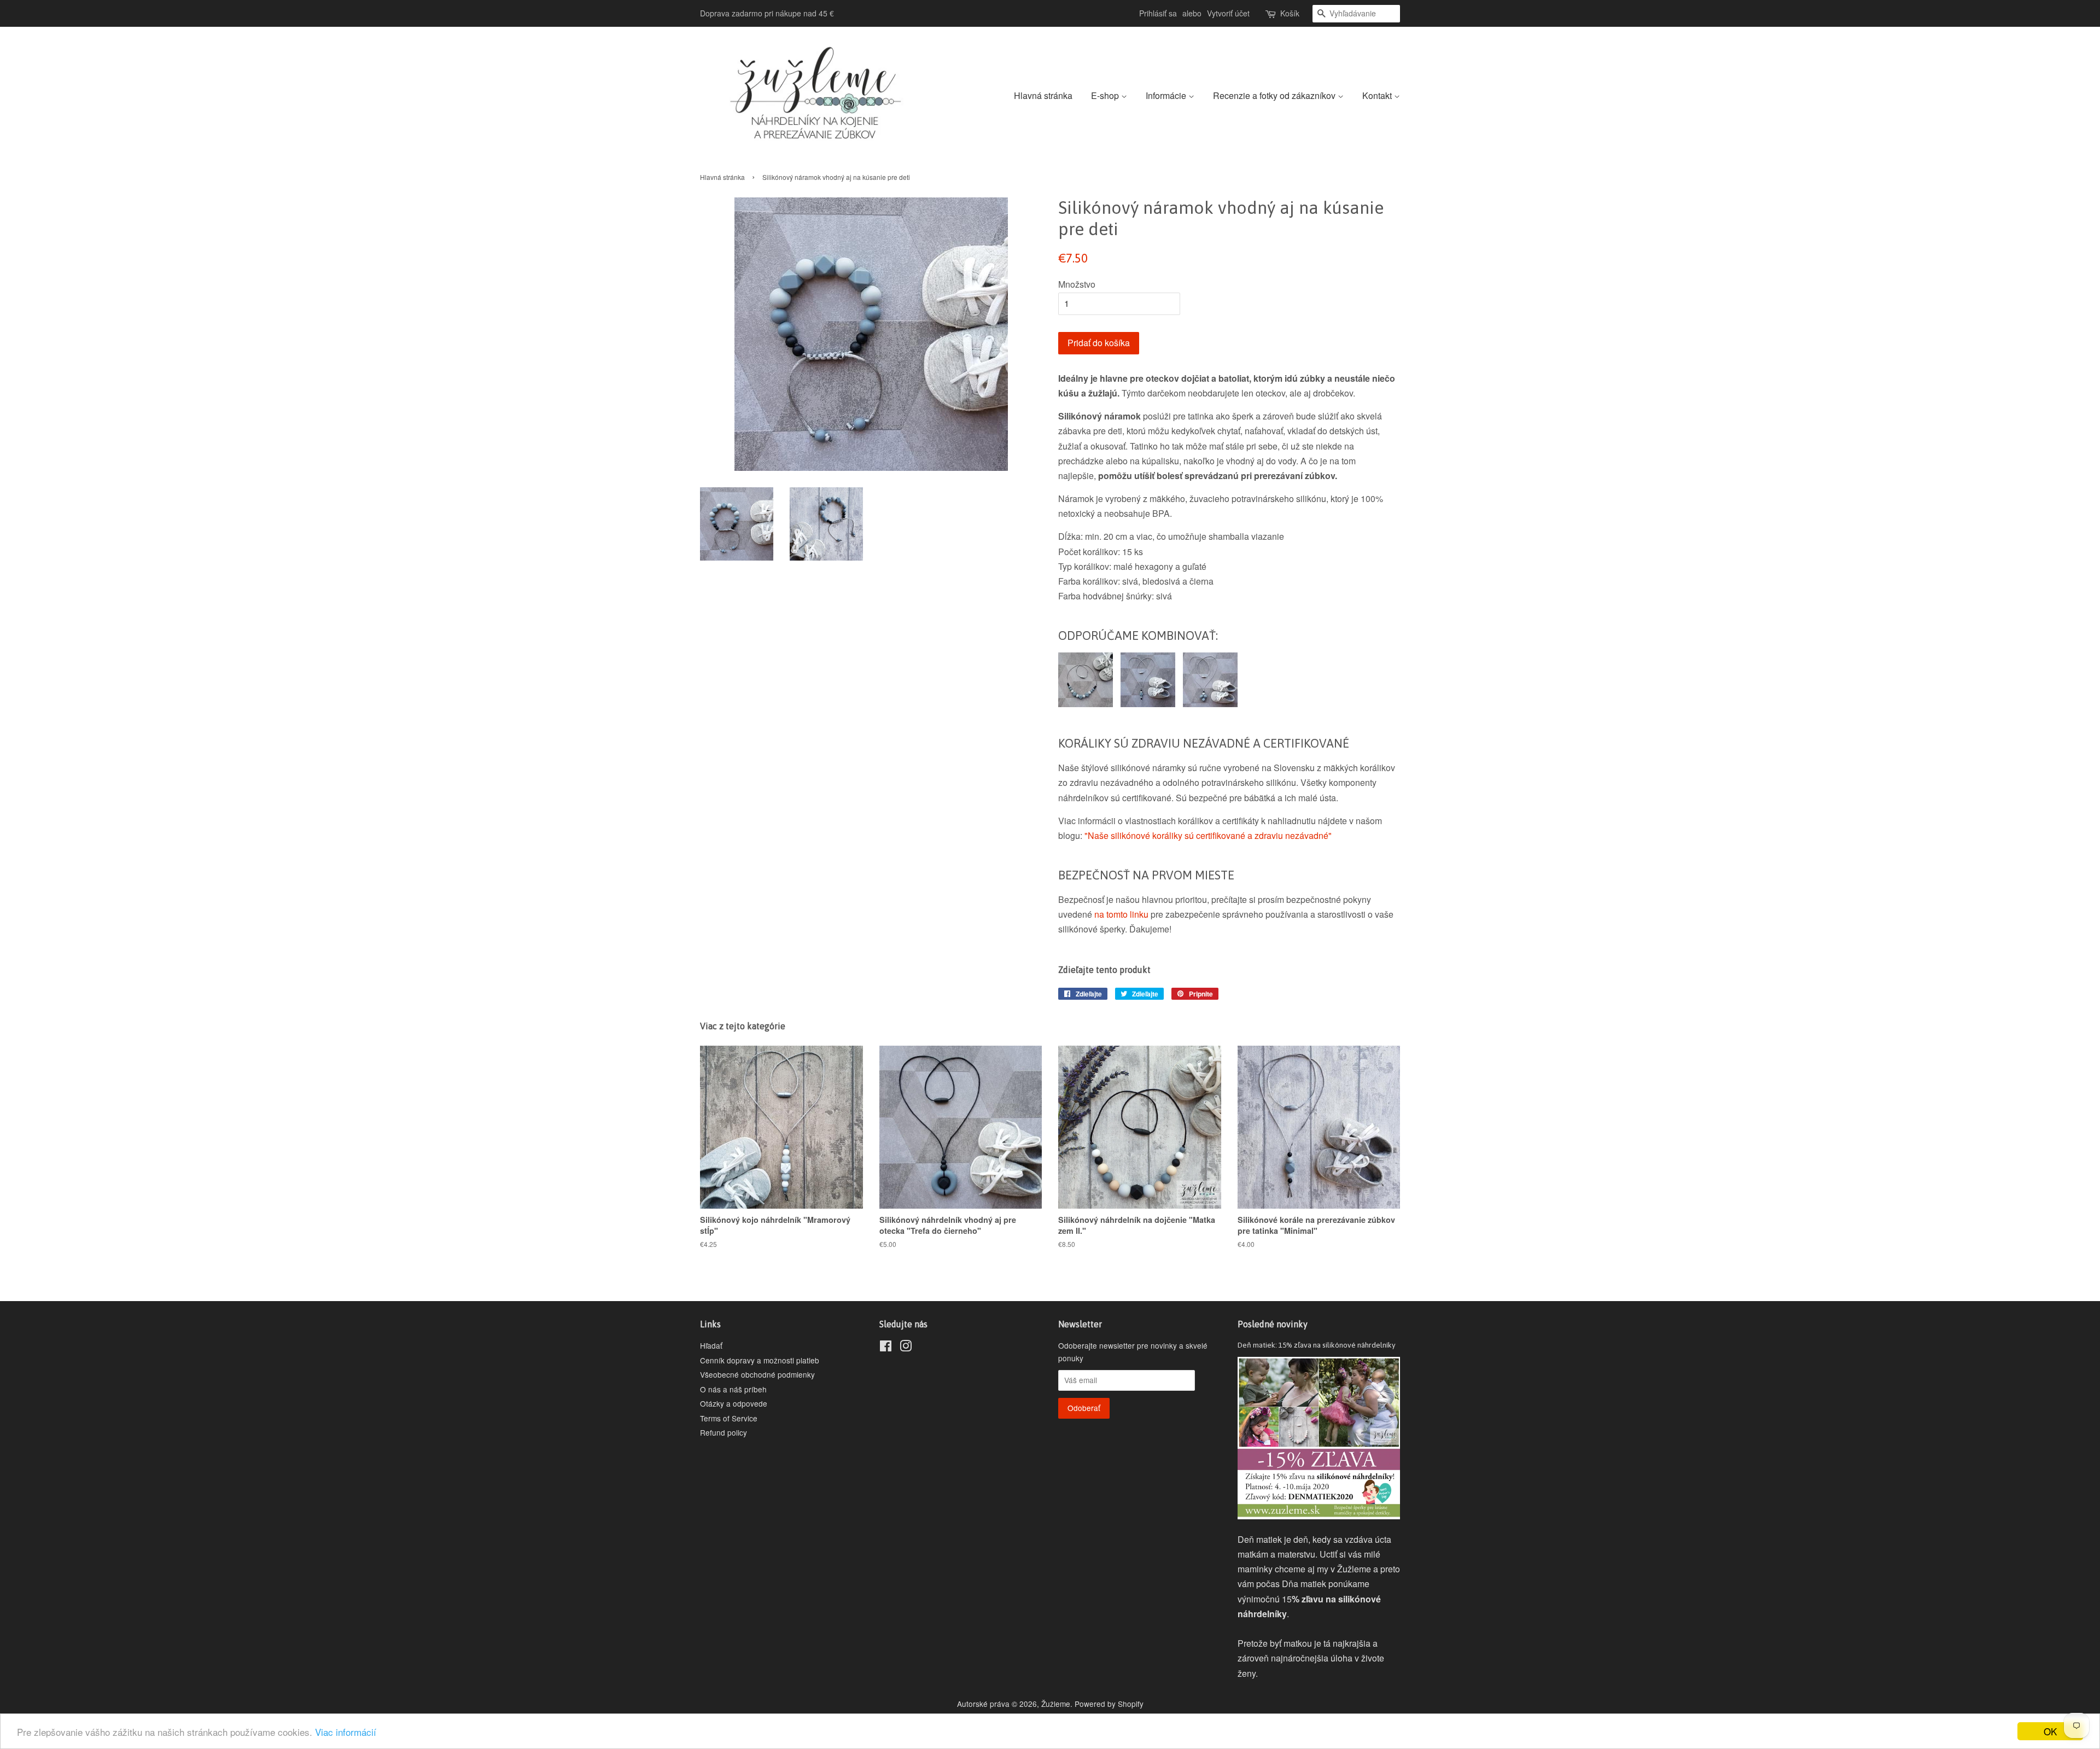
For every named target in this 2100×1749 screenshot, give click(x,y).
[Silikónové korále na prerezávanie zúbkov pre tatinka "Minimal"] (1145, 704)
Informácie (1167, 95)
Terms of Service (729, 1418)
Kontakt (1378, 95)
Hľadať (711, 1345)
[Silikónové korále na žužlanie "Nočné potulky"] (1086, 704)
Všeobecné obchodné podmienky (757, 1374)
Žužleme (1056, 1704)
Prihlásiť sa (1158, 13)
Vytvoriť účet (1228, 13)
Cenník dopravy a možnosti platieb (760, 1360)
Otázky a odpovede (734, 1403)
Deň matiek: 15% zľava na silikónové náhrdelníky (1317, 1345)
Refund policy (724, 1432)
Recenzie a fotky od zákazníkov (1275, 95)
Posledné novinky (1273, 1324)
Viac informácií (346, 1732)
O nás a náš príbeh (733, 1389)
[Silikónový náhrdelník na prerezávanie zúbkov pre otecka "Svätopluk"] (1207, 704)
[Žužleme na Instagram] (906, 1348)
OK (2050, 1731)
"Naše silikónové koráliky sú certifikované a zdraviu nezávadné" (1208, 835)
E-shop (1106, 95)
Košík (1290, 13)
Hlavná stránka (1043, 95)
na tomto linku (1121, 914)
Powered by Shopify (1109, 1704)
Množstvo (1077, 284)
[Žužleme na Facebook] (886, 1348)
